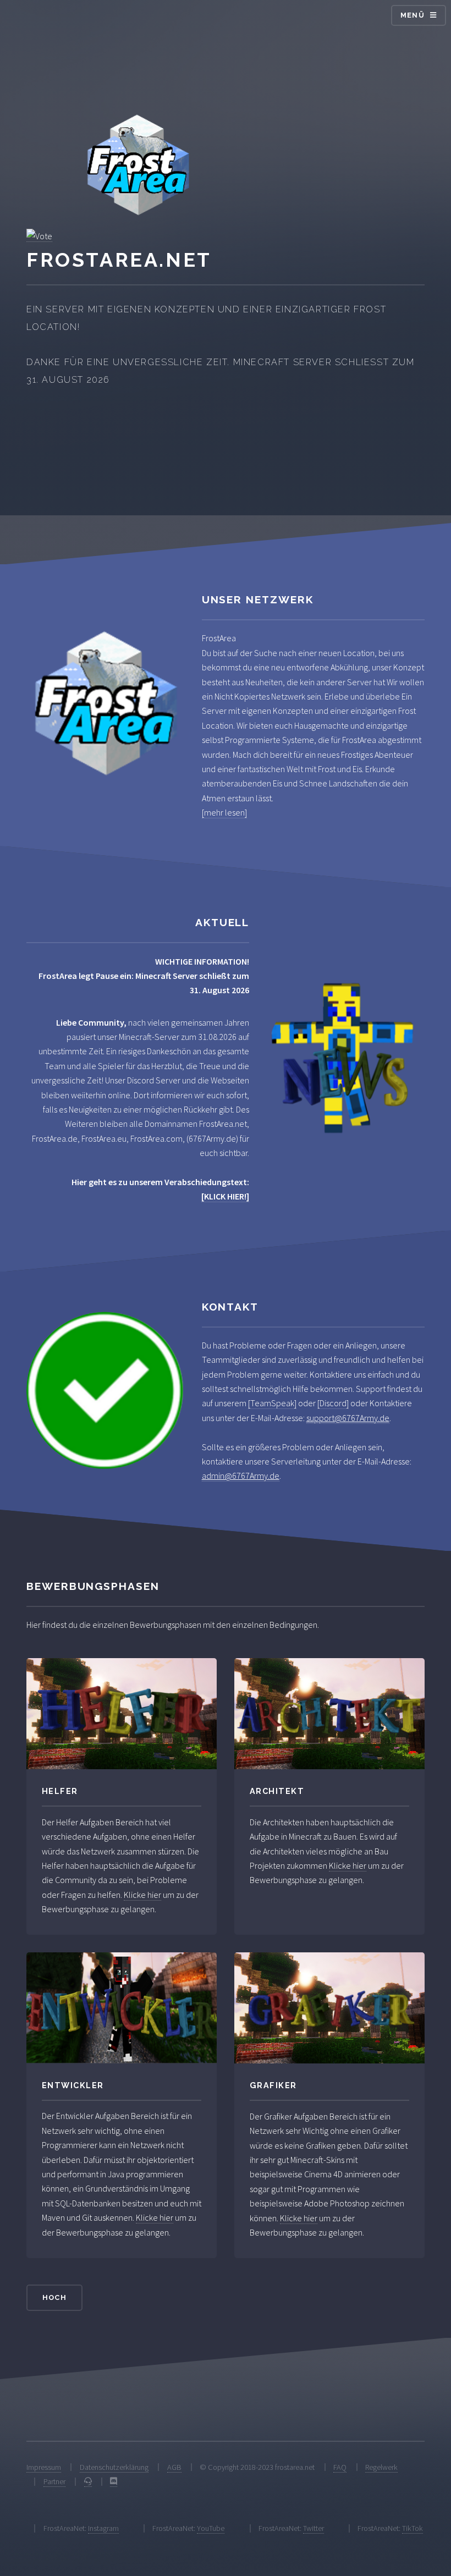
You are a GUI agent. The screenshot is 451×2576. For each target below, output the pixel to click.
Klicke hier (142, 1895)
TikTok (413, 2528)
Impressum (44, 2467)
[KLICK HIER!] (225, 1196)
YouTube (211, 2528)
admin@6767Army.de (241, 1476)
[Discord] (333, 1403)
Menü (413, 15)
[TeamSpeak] (272, 1403)
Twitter (313, 2528)
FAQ (340, 2467)
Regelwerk (381, 2467)
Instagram (103, 2528)
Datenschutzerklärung (114, 2467)
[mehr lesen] (224, 812)
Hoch (54, 2297)
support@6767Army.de (348, 1418)
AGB (174, 2467)
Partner (54, 2481)
